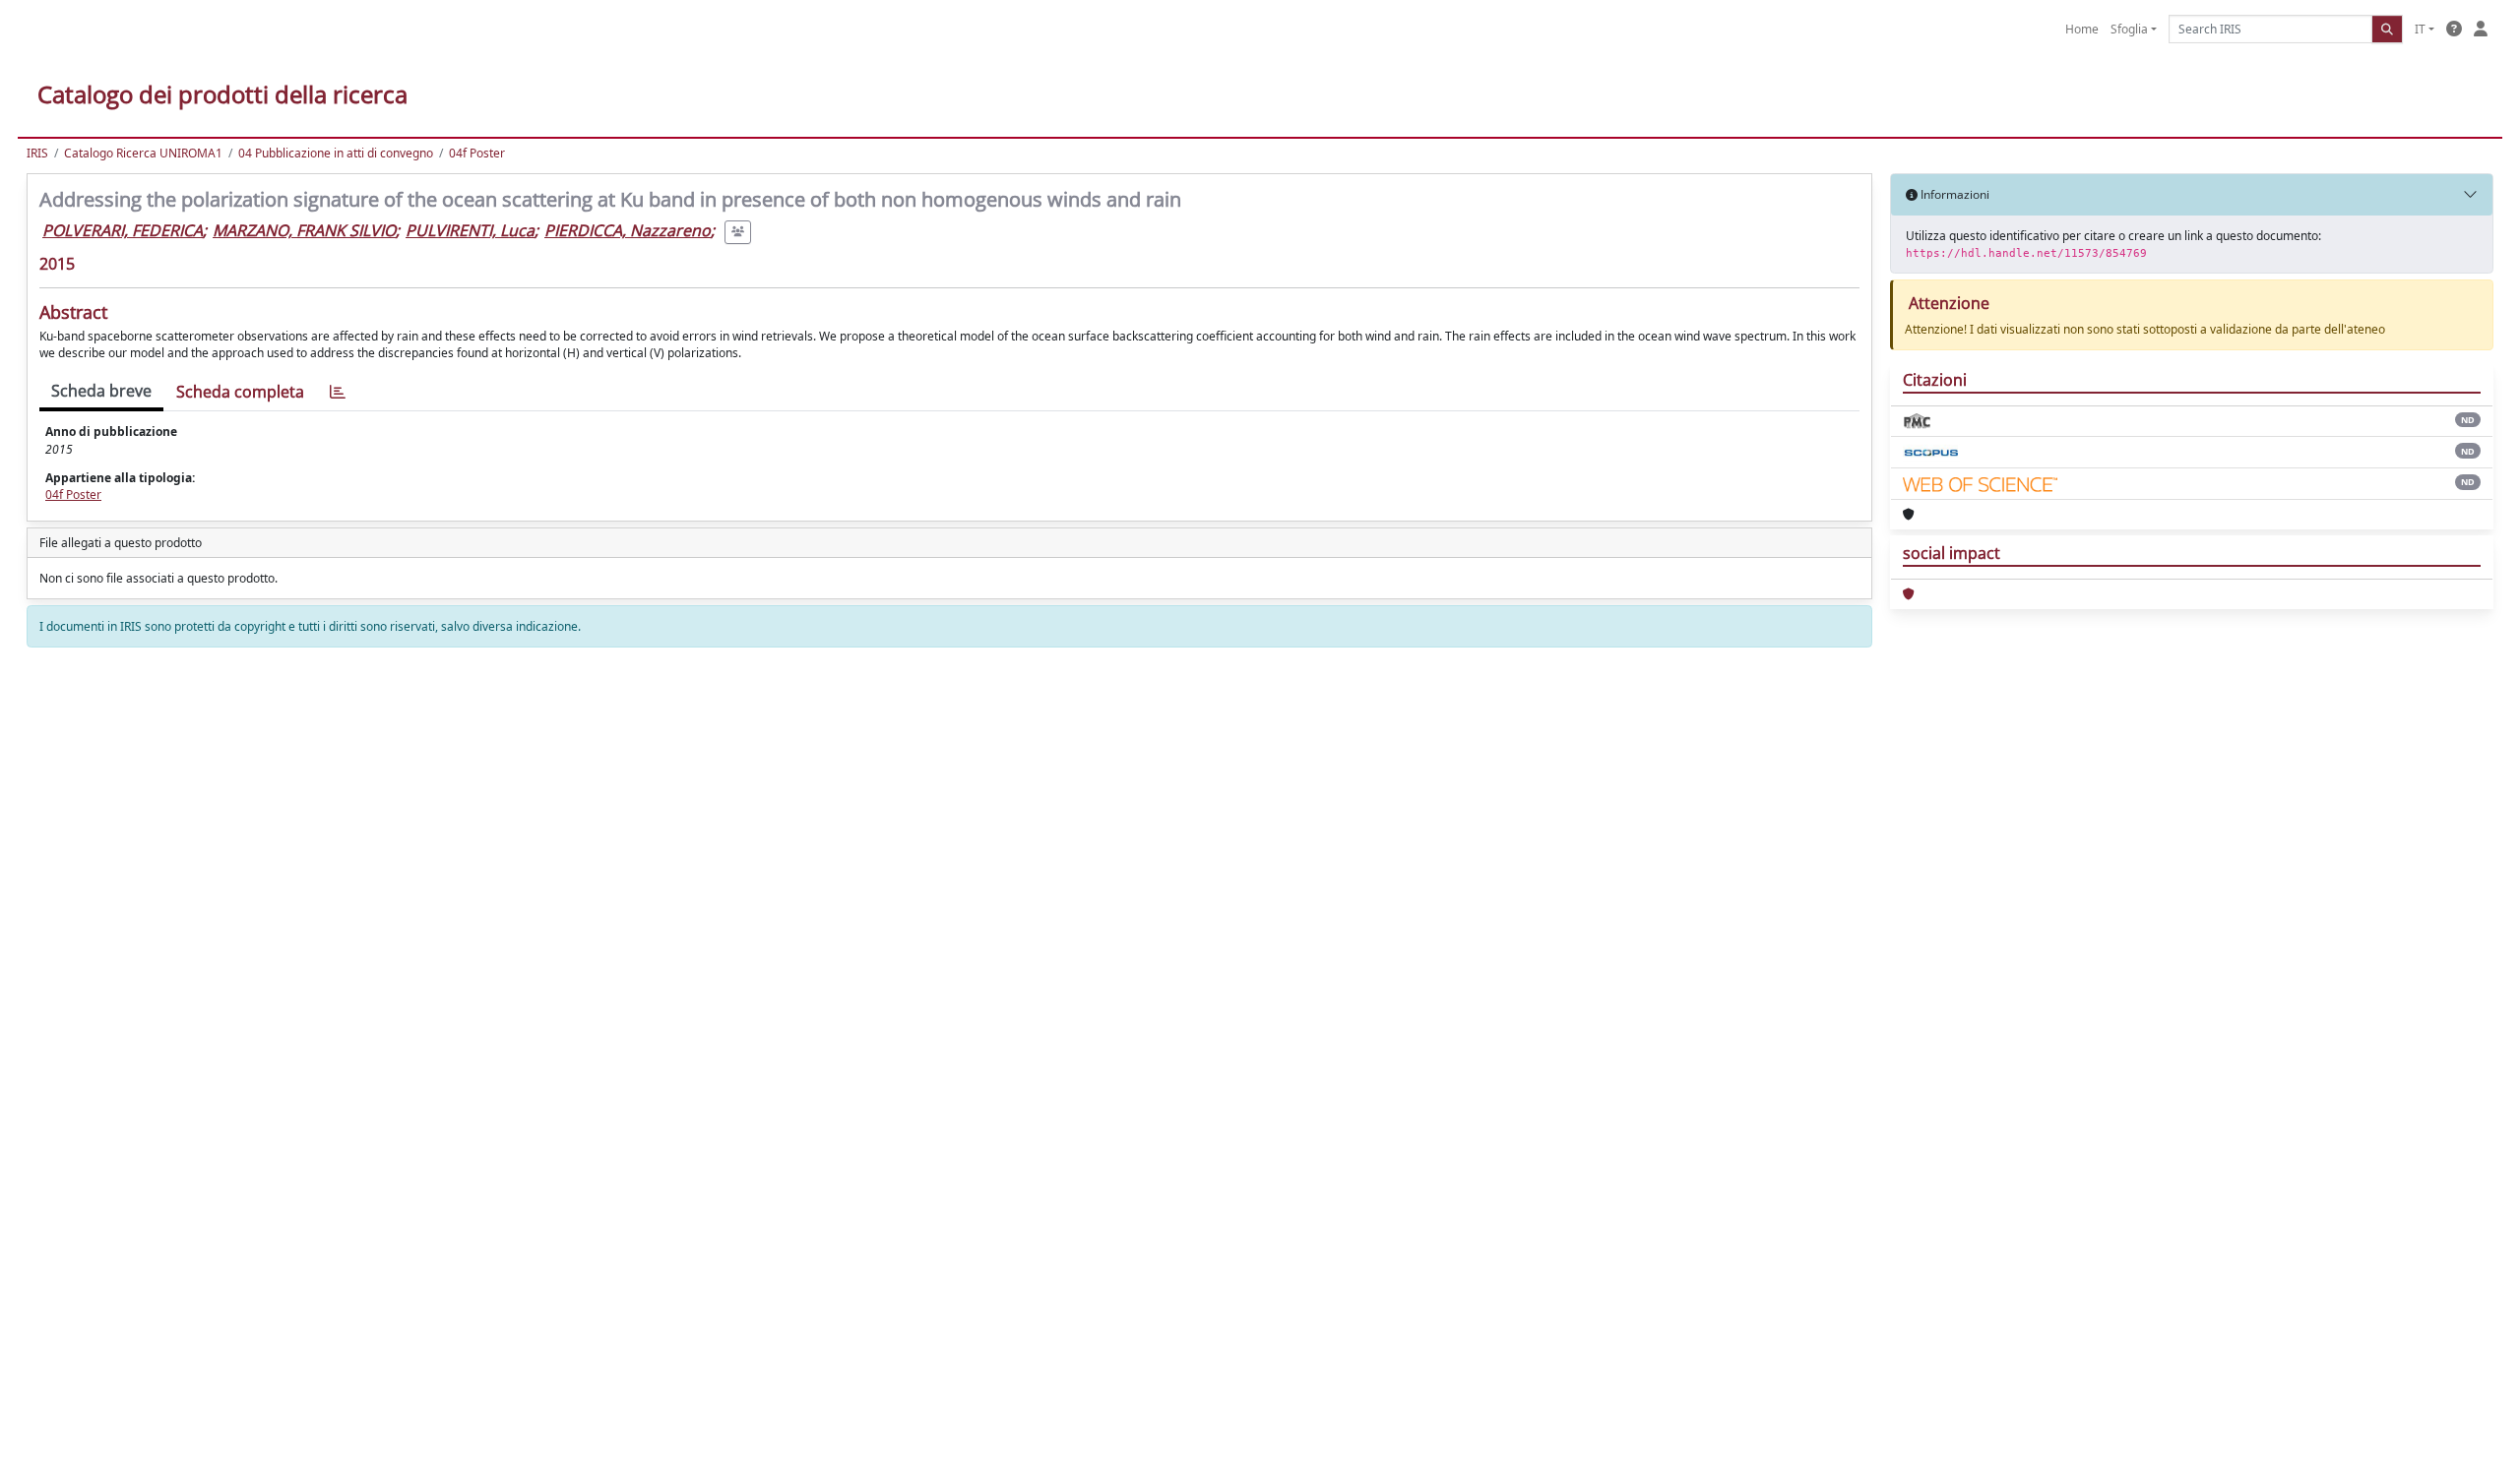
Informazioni (1953, 194)
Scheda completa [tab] (240, 392)
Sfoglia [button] (2129, 29)
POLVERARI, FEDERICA (123, 230)
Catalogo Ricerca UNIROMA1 (143, 153)
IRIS (37, 153)
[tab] (338, 392)
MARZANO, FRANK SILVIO (304, 230)
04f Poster (477, 153)
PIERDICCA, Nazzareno (628, 230)
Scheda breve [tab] (101, 391)
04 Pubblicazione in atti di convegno (336, 153)
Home (2082, 29)
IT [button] (2420, 29)
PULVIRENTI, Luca (470, 230)
